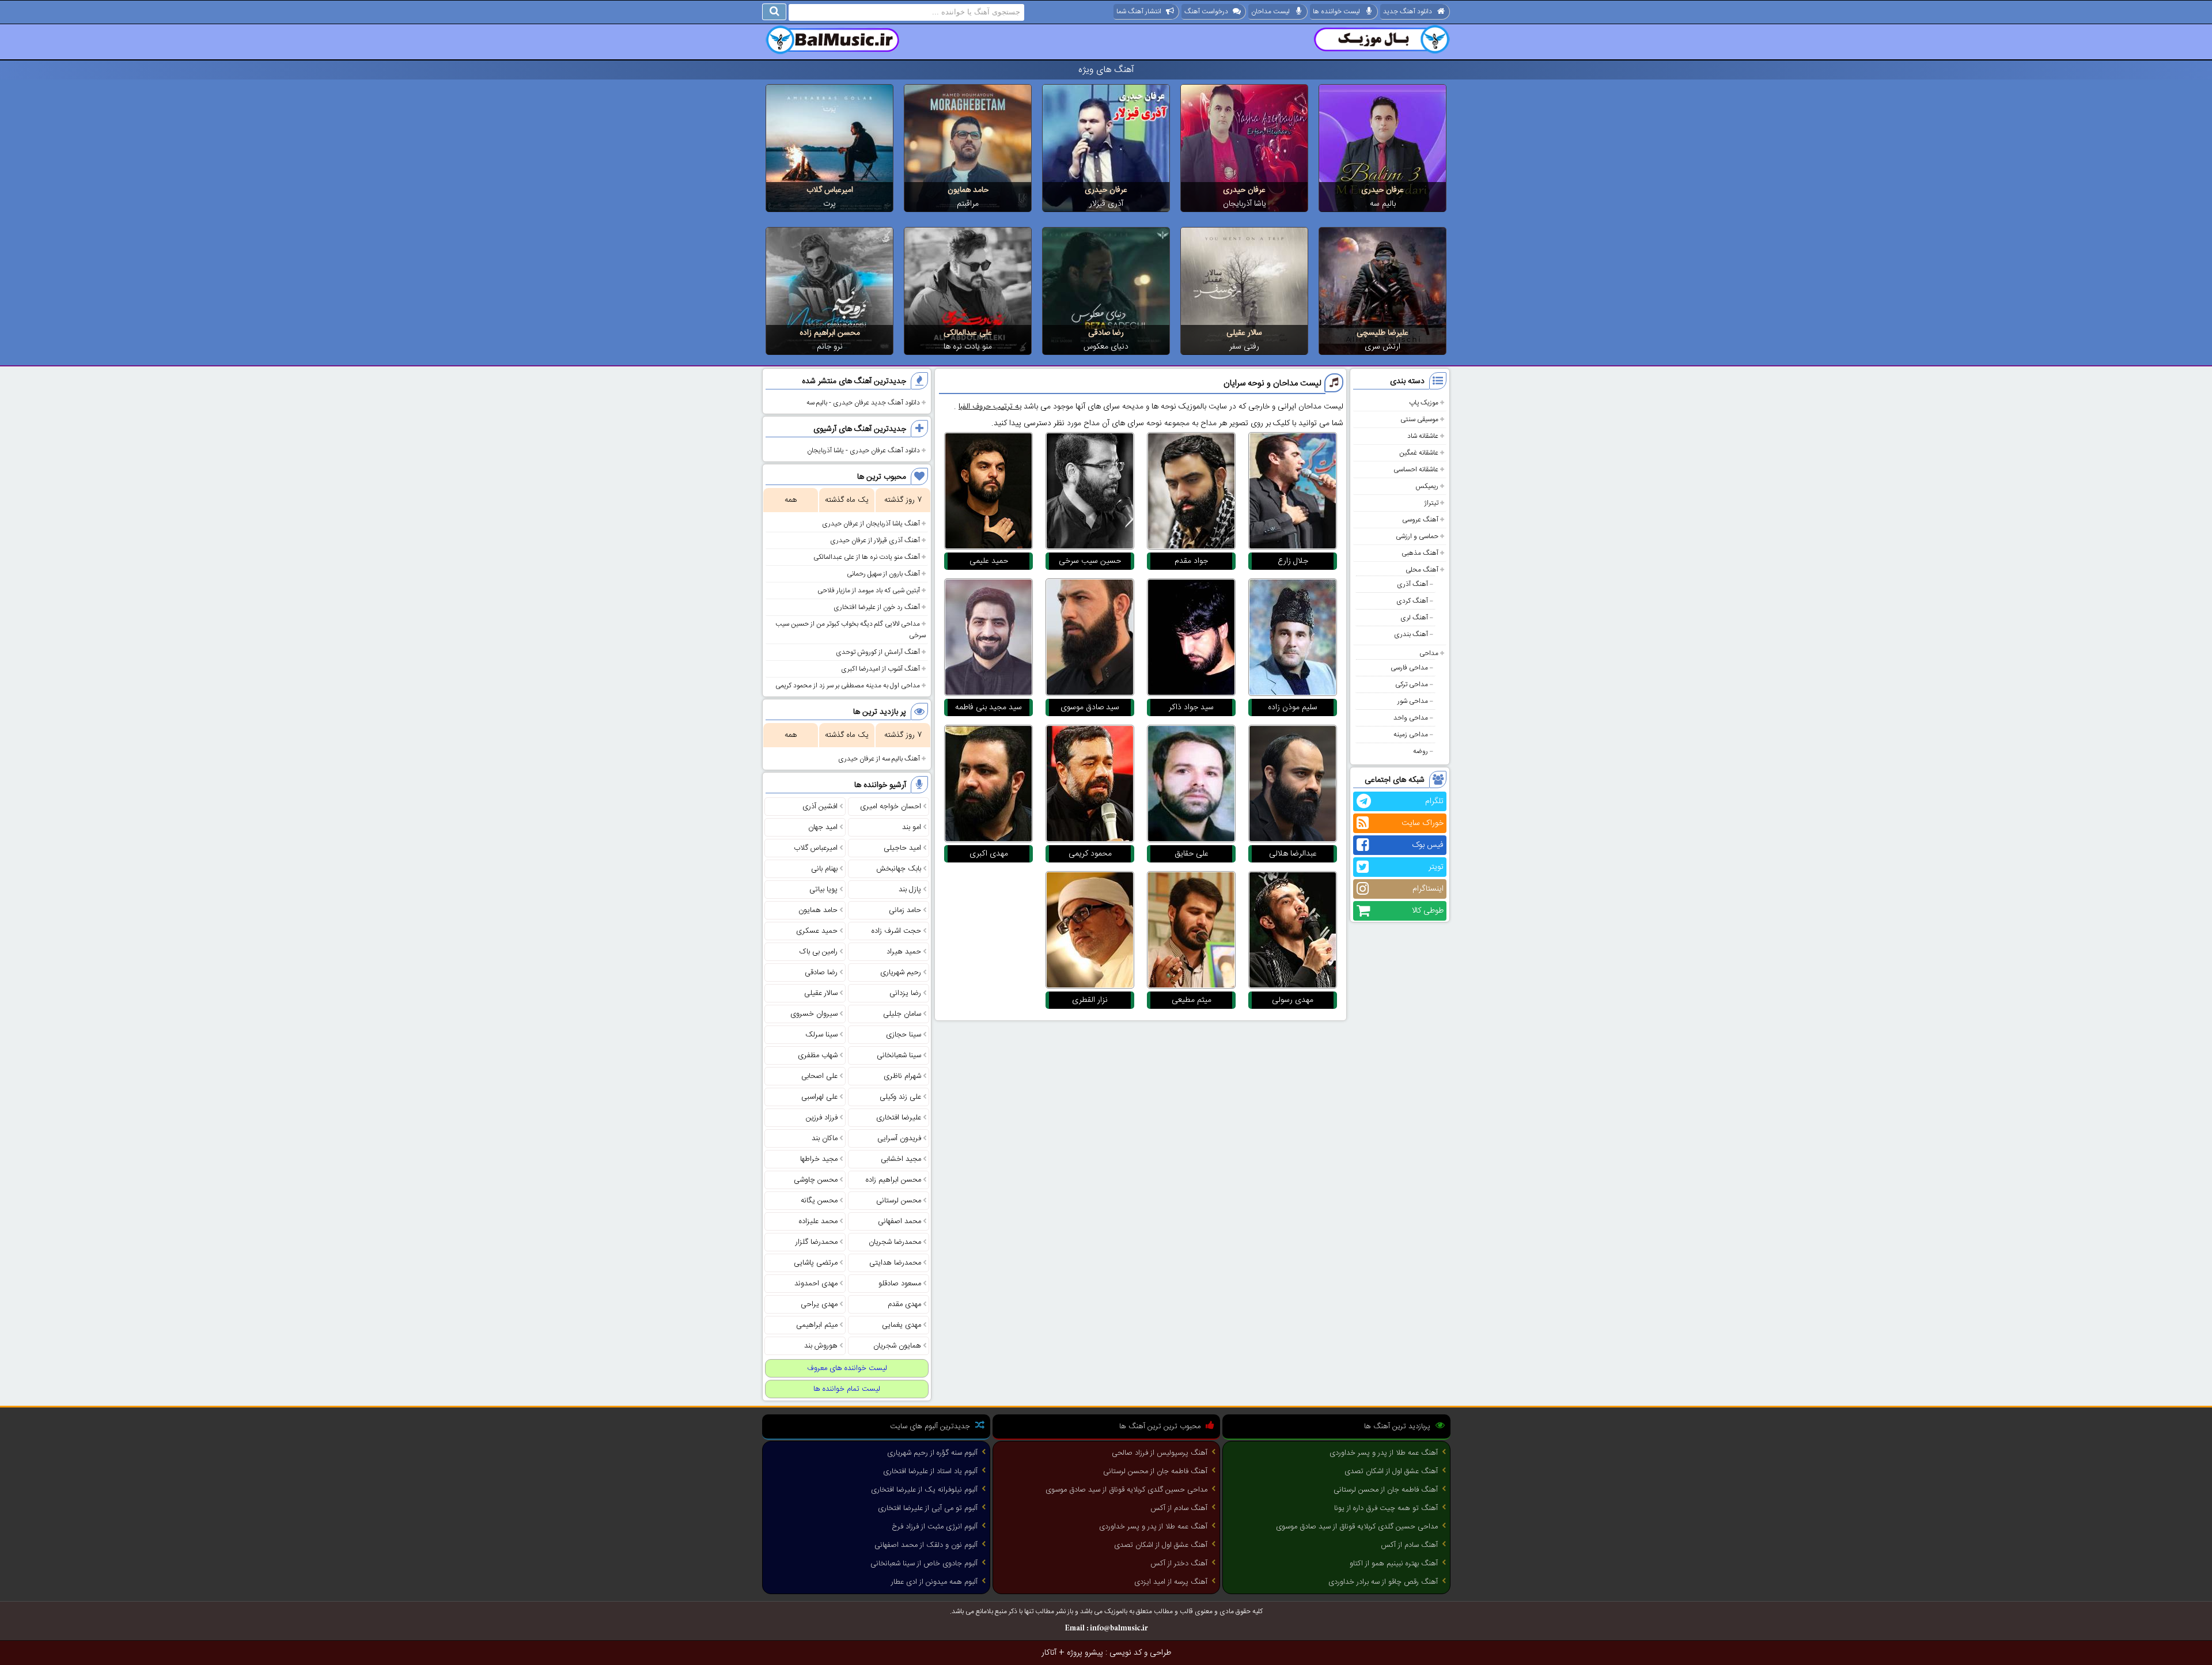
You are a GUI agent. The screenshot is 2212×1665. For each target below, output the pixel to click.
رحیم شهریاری (901, 972)
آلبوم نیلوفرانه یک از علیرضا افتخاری (924, 1490)
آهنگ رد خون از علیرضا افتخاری (877, 607)
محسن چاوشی (816, 1180)
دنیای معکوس (1106, 347)
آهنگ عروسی (1420, 520)
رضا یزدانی (905, 993)
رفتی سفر (1244, 347)
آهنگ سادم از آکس (1409, 1545)
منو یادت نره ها (968, 347)
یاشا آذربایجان (1245, 204)
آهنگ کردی (1412, 601)
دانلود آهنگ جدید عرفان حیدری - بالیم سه (863, 403)
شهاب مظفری (818, 1055)
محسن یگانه (819, 1201)
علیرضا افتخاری (899, 1118)
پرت (829, 204)
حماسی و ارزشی (1417, 536)
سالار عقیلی (1244, 333)
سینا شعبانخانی (899, 1055)
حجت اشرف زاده (896, 931)
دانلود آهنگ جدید (1408, 12)
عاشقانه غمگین (1419, 453)
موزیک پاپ (1424, 403)
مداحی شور (1413, 701)
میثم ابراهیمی (817, 1325)
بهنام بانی (824, 869)
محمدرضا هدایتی (895, 1263)
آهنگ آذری (1412, 584)
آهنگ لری (1414, 618)
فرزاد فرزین (822, 1118)
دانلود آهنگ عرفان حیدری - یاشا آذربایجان (863, 451)
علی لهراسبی (819, 1097)
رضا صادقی (1106, 333)
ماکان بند (825, 1138)
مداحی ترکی (1412, 684)
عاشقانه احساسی (1416, 470)
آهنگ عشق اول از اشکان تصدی (1391, 1471)
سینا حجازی (904, 1035)
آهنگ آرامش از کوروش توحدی (878, 652)
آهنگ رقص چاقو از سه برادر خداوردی (1383, 1582)
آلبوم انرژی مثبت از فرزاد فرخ (935, 1527)
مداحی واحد (1411, 718)
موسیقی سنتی (1419, 419)
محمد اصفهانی (899, 1221)
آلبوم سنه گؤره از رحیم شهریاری (932, 1453)
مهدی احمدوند (816, 1284)
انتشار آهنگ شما (1139, 12)
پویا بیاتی (823, 890)
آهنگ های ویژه (1106, 70)
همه (791, 500)
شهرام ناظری (902, 1076)
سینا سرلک (821, 1035)
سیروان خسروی (814, 1014)
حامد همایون (968, 190)
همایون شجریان (897, 1346)
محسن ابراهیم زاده (830, 333)
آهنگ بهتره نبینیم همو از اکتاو (1394, 1564)
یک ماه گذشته (847, 500)
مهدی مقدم (904, 1304)
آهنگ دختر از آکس (1179, 1564)
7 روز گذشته (903, 500)
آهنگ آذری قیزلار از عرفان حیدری (875, 540)
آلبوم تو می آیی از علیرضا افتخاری (928, 1508)
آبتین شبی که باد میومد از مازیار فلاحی (869, 591)
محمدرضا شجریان (895, 1242)
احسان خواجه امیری (891, 807)
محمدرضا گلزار (817, 1242)
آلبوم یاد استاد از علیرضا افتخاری (930, 1471)
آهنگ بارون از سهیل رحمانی (883, 574)
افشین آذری (820, 807)
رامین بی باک (819, 952)
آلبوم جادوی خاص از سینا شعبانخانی (924, 1564)
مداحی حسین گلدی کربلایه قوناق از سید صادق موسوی (1357, 1527)
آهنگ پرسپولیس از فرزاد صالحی (1160, 1453)
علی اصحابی (819, 1076)
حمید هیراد (904, 952)
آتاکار (1049, 1653)
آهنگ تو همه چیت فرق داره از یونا (1386, 1508)
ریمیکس (1427, 486)
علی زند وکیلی (900, 1097)
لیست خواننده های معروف (847, 1368)
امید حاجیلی (902, 848)
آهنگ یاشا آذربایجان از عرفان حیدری (871, 524)
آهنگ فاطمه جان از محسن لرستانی (1386, 1490)
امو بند (912, 827)
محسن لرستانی (899, 1201)
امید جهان (823, 827)
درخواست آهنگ (1206, 12)
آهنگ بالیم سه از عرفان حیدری (879, 759)
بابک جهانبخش (899, 869)
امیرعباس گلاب (830, 190)
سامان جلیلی (902, 1014)
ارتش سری (1382, 347)
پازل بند (910, 890)
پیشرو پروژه (1085, 1653)
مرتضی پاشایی (816, 1263)
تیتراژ (1431, 503)
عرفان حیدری (1382, 190)
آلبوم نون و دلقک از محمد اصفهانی (926, 1545)
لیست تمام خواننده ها (847, 1389)
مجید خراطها (819, 1159)
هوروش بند (821, 1346)
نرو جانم (830, 347)
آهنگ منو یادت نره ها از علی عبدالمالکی (867, 557)
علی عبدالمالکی (968, 333)
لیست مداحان (1270, 12)
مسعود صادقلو (900, 1284)
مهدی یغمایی (902, 1325)
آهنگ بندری (1411, 634)
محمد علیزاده (818, 1221)
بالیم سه (1383, 204)
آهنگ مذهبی (1420, 553)
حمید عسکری (817, 931)
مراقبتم (968, 204)
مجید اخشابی (901, 1159)
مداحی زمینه (1411, 735)
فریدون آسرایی (899, 1138)
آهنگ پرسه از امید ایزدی (1171, 1582)
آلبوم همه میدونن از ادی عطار (934, 1582)
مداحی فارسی (1409, 668)
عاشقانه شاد (1423, 436)
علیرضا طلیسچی (1382, 333)
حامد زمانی (905, 910)
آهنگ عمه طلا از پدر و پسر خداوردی (1384, 1453)
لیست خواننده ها (1336, 12)
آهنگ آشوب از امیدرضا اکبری (880, 669)
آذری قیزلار (1106, 204)
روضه (1421, 751)
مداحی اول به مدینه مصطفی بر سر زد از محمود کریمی (848, 686)
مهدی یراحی (819, 1304)
